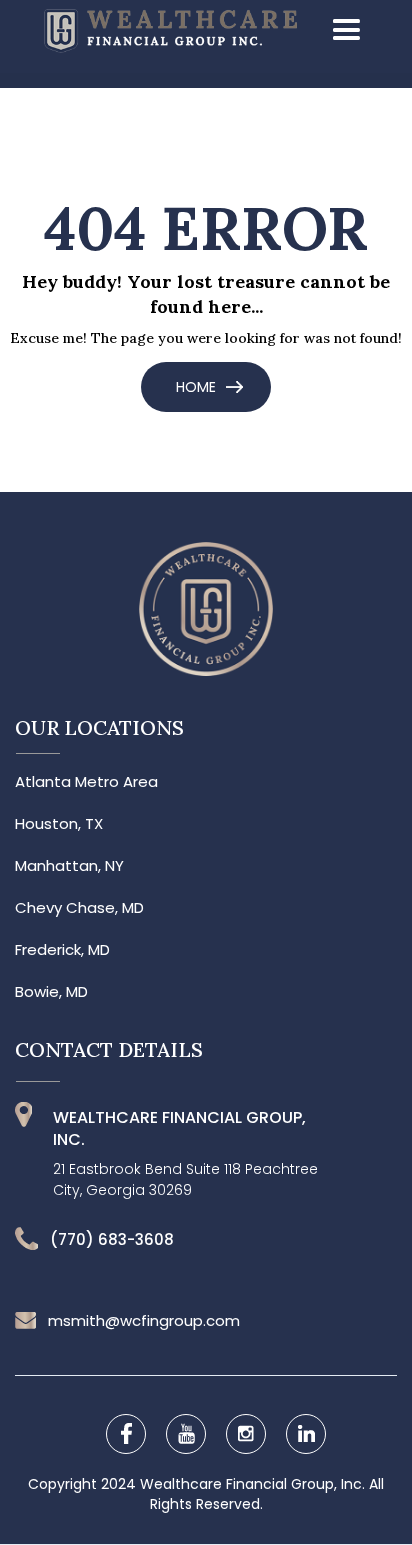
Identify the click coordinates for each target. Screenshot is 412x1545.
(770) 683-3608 (112, 1240)
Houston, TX (59, 824)
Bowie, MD (51, 992)
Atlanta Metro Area (86, 782)
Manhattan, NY (69, 866)
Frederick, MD (62, 950)
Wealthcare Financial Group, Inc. (254, 1484)
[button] (340, 31)
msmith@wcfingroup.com (144, 1321)
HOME (196, 387)
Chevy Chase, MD (79, 908)
